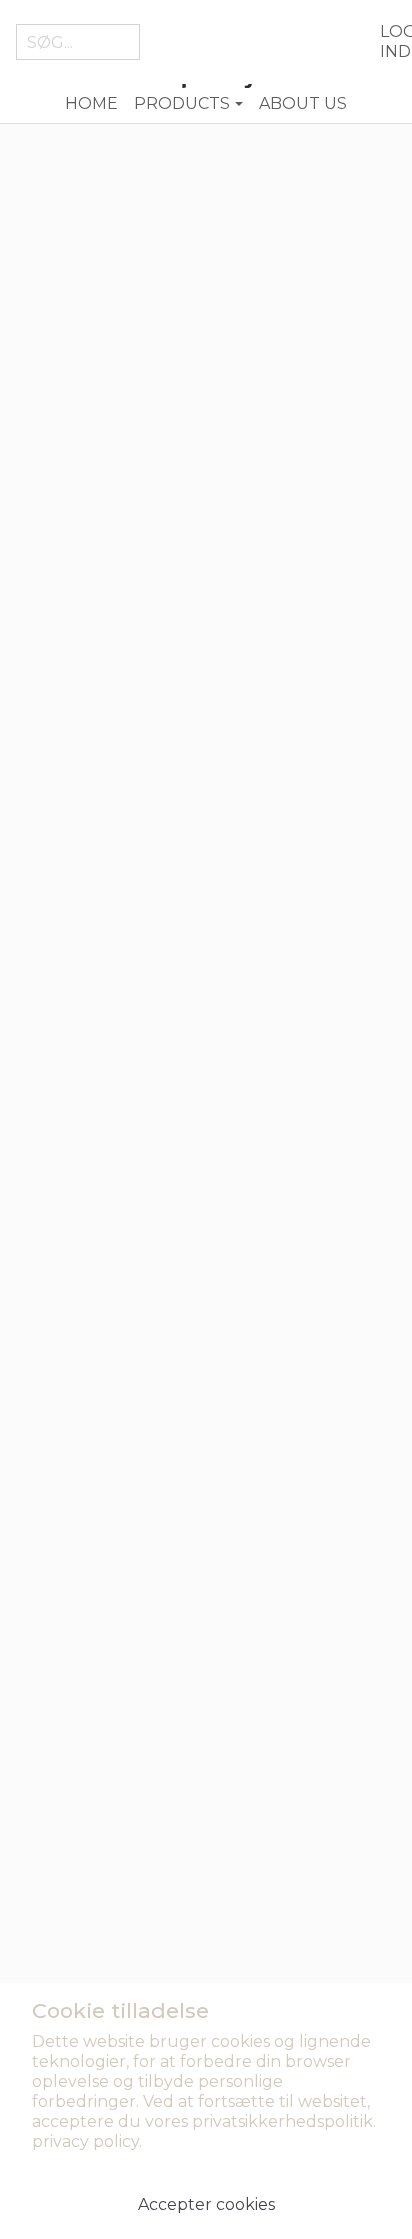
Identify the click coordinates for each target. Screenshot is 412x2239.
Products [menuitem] (182, 103)
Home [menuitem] (91, 103)
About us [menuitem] (303, 103)
